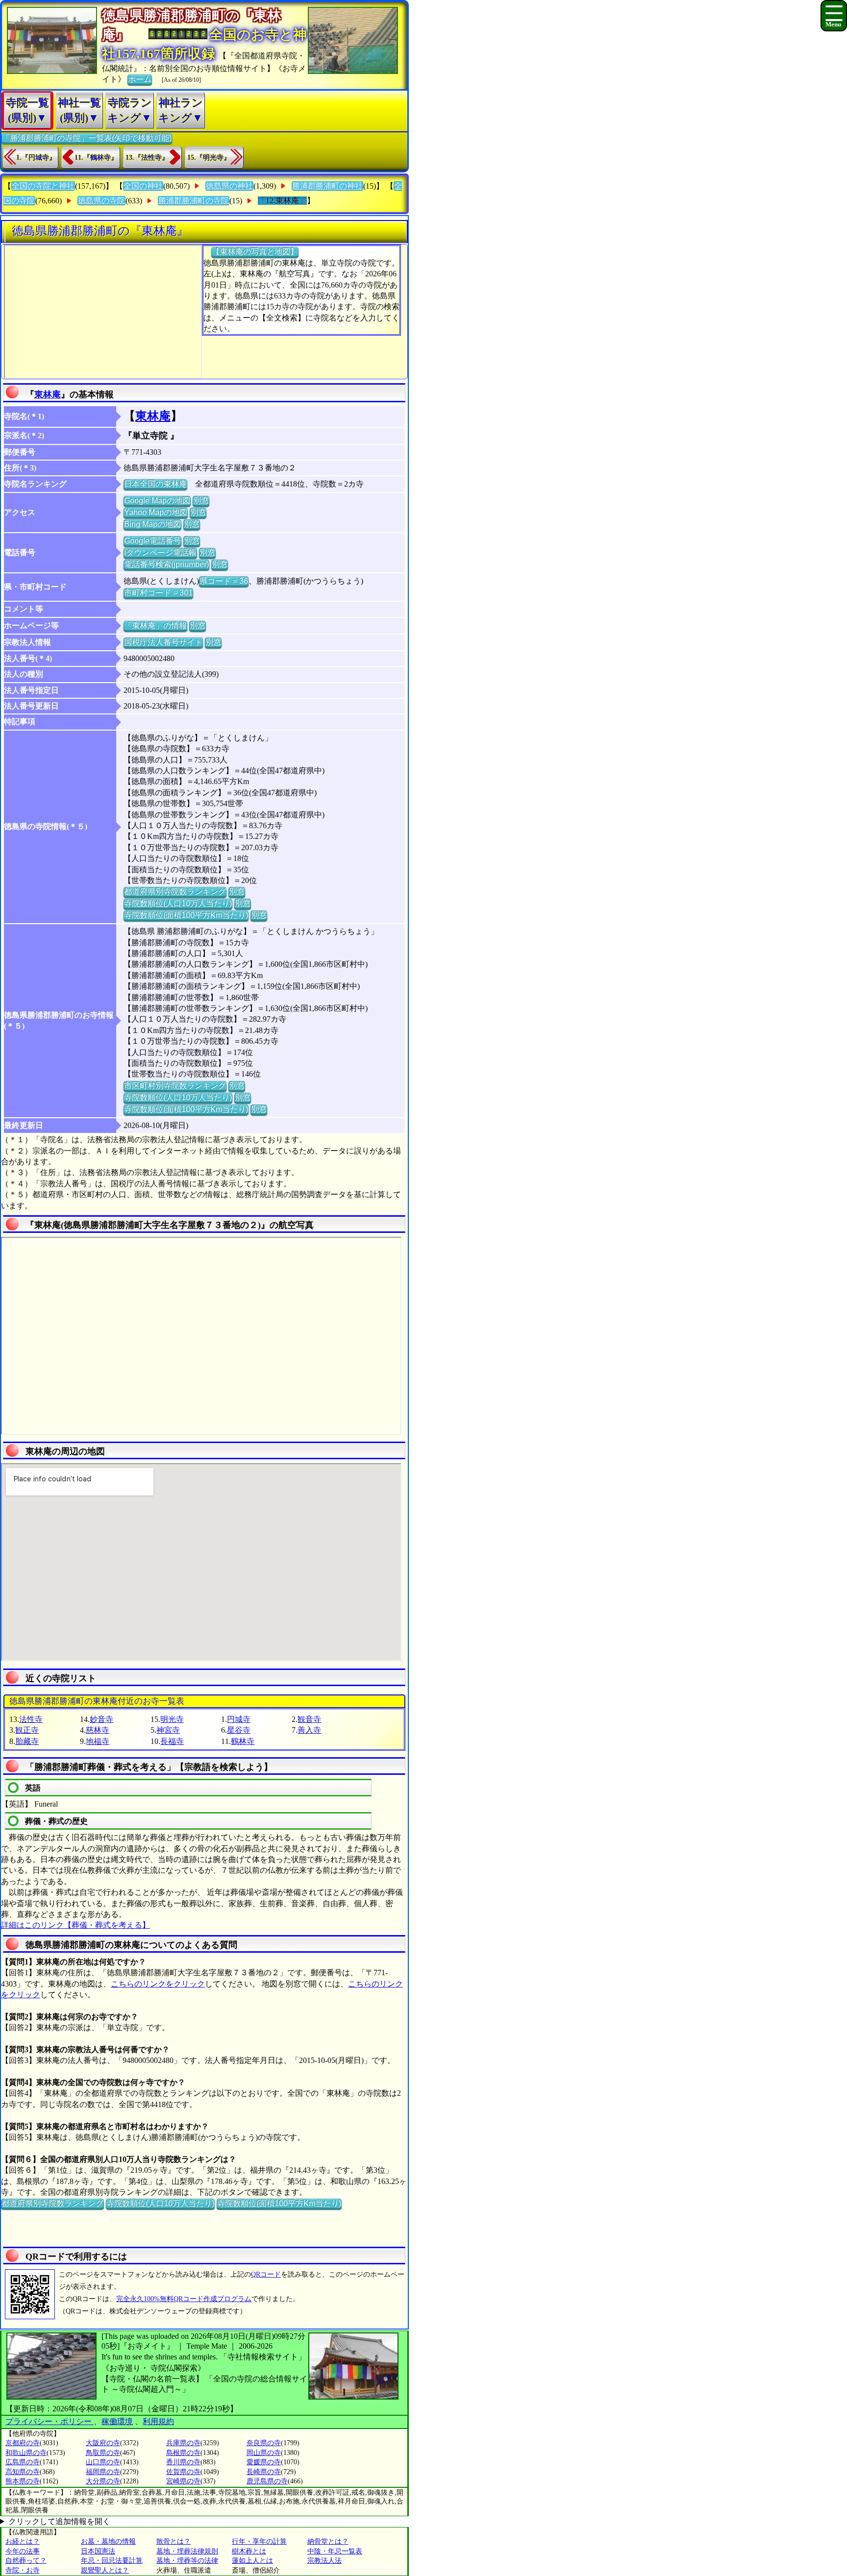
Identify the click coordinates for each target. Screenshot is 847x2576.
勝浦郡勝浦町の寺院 (194, 201)
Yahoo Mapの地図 (156, 512)
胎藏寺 (27, 1741)
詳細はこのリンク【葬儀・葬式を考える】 (75, 1925)
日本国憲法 (98, 2551)
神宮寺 (168, 1730)
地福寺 (98, 1741)
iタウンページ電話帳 (160, 552)
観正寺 (27, 1730)
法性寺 (31, 1719)
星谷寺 (239, 1730)
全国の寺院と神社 (43, 186)
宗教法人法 (324, 2561)
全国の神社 (143, 186)
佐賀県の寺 (183, 2472)
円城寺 (239, 1719)
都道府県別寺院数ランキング (175, 892)
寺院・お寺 (23, 2570)
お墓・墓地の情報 (108, 2541)
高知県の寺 (23, 2472)
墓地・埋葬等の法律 (187, 2561)
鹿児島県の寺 (267, 2481)
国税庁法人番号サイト (163, 642)
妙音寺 (101, 1719)
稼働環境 (117, 2421)
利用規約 (158, 2421)
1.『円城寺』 (36, 158)
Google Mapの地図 (157, 501)
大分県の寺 (103, 2481)
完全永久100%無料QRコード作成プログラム (184, 2299)
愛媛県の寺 (264, 2462)
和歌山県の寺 (26, 2453)
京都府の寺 (23, 2443)
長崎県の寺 (264, 2472)
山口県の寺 (103, 2462)
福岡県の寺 (103, 2472)
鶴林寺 (243, 1741)
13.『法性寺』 (147, 158)
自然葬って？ (26, 2561)
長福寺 (172, 1741)
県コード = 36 (224, 581)
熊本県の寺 (23, 2481)
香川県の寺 (183, 2462)
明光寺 (172, 1719)
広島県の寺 (23, 2462)
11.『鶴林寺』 (96, 158)
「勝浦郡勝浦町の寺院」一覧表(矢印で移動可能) (87, 138)
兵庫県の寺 (183, 2443)
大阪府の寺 (103, 2443)
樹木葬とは (249, 2551)
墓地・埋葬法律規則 (187, 2551)
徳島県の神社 (229, 186)
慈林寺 (98, 1730)
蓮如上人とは (252, 2561)
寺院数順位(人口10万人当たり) (178, 903)
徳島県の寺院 (101, 201)
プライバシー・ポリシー (50, 2421)
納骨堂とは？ (328, 2541)
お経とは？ (23, 2541)
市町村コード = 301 (158, 593)
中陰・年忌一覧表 (335, 2551)
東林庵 (48, 394)
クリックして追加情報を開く (59, 2521)
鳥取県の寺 (103, 2453)
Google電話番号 (152, 541)
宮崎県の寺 (183, 2481)
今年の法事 (23, 2551)
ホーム (140, 79)
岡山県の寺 (264, 2453)
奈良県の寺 (264, 2443)
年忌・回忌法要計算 (112, 2561)
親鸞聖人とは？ (105, 2570)
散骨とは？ (174, 2541)
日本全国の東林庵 (155, 484)
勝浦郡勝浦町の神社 (327, 186)
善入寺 (309, 1730)
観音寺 (309, 1719)
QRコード (266, 2274)
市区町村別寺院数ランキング (175, 1086)
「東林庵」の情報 (155, 626)
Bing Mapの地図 (152, 524)
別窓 (201, 501)
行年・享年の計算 (259, 2541)
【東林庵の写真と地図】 (255, 252)
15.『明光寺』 (209, 158)
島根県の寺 (183, 2453)
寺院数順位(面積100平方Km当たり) (186, 915)
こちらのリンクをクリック (158, 1984)
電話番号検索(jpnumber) (166, 564)
